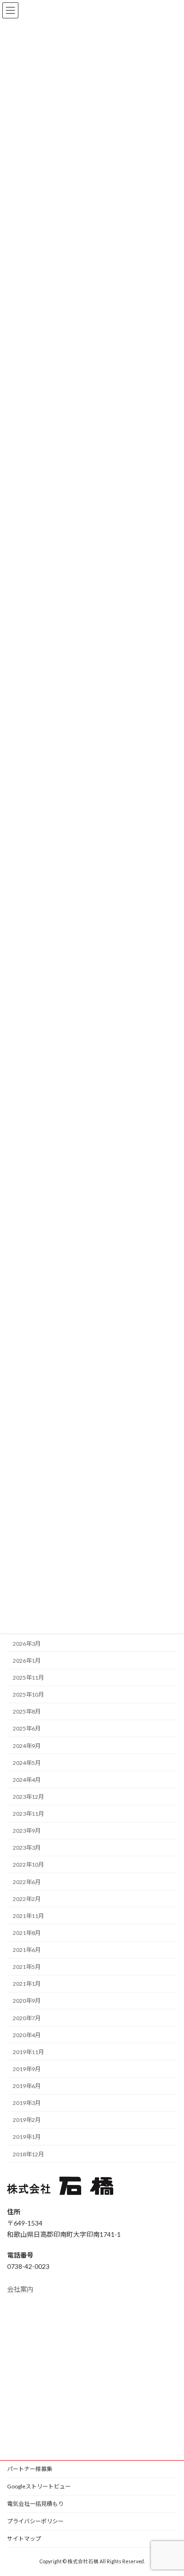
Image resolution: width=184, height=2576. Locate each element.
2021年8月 (27, 1933)
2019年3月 (27, 2103)
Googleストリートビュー (39, 2486)
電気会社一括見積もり (35, 2504)
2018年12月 (28, 2154)
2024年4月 (27, 1780)
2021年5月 (27, 1967)
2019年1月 (27, 2137)
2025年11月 (28, 1678)
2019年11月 (28, 2052)
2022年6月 (27, 1882)
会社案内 (20, 2289)
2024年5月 (27, 1763)
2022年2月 (27, 1899)
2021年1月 (27, 1984)
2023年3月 (27, 1848)
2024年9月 (27, 1746)
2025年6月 (27, 1728)
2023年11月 (28, 1814)
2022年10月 (28, 1865)
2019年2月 (27, 2120)
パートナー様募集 (30, 2469)
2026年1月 (27, 1661)
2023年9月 (27, 1831)
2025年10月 (28, 1694)
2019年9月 (27, 2069)
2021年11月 (28, 1916)
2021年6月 (27, 1950)
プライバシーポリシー (35, 2521)
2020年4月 (27, 2035)
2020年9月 (27, 2001)
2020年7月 (27, 2018)
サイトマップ (24, 2539)
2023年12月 (28, 1797)
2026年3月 (27, 1644)
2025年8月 (27, 1711)
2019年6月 (27, 2086)
